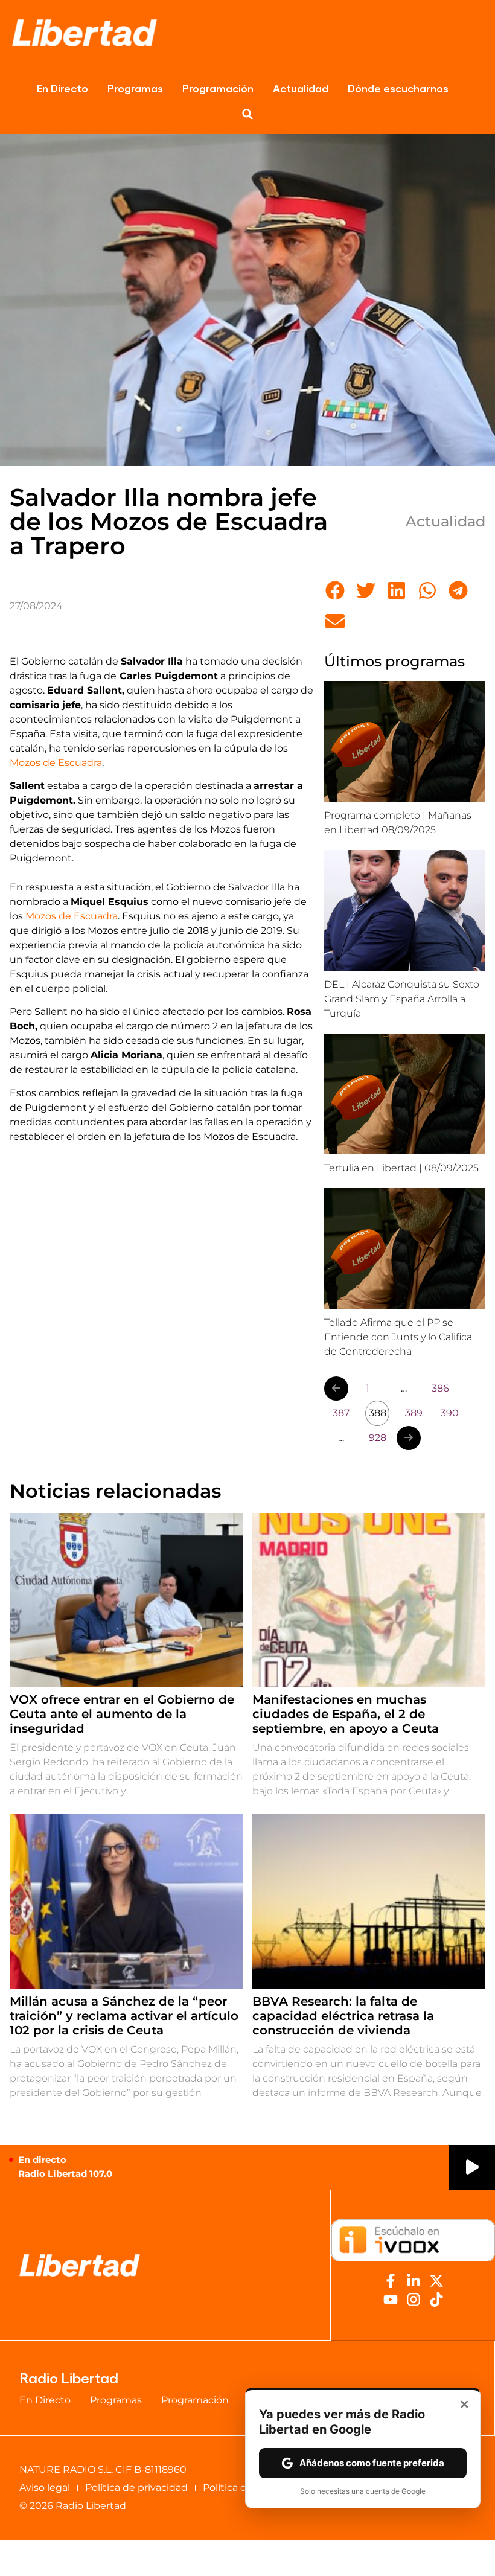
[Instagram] (414, 2300)
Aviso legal (45, 2488)
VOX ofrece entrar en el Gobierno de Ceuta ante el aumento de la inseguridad (122, 1714)
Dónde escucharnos (398, 88)
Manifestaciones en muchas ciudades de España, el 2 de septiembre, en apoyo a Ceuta (346, 1714)
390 (450, 1413)
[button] (247, 114)
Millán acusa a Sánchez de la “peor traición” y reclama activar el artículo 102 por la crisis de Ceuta (124, 2016)
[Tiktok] (436, 2300)
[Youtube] (391, 2300)
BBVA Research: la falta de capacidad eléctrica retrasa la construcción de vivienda (343, 2016)
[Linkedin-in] (414, 2281)
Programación (218, 88)
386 (440, 1388)
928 (378, 1438)
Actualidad (301, 88)
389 (414, 1413)
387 (341, 1413)
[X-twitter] (436, 2281)
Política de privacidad (136, 2488)
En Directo (62, 88)
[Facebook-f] (391, 2281)
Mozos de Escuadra (56, 763)
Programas (135, 88)
